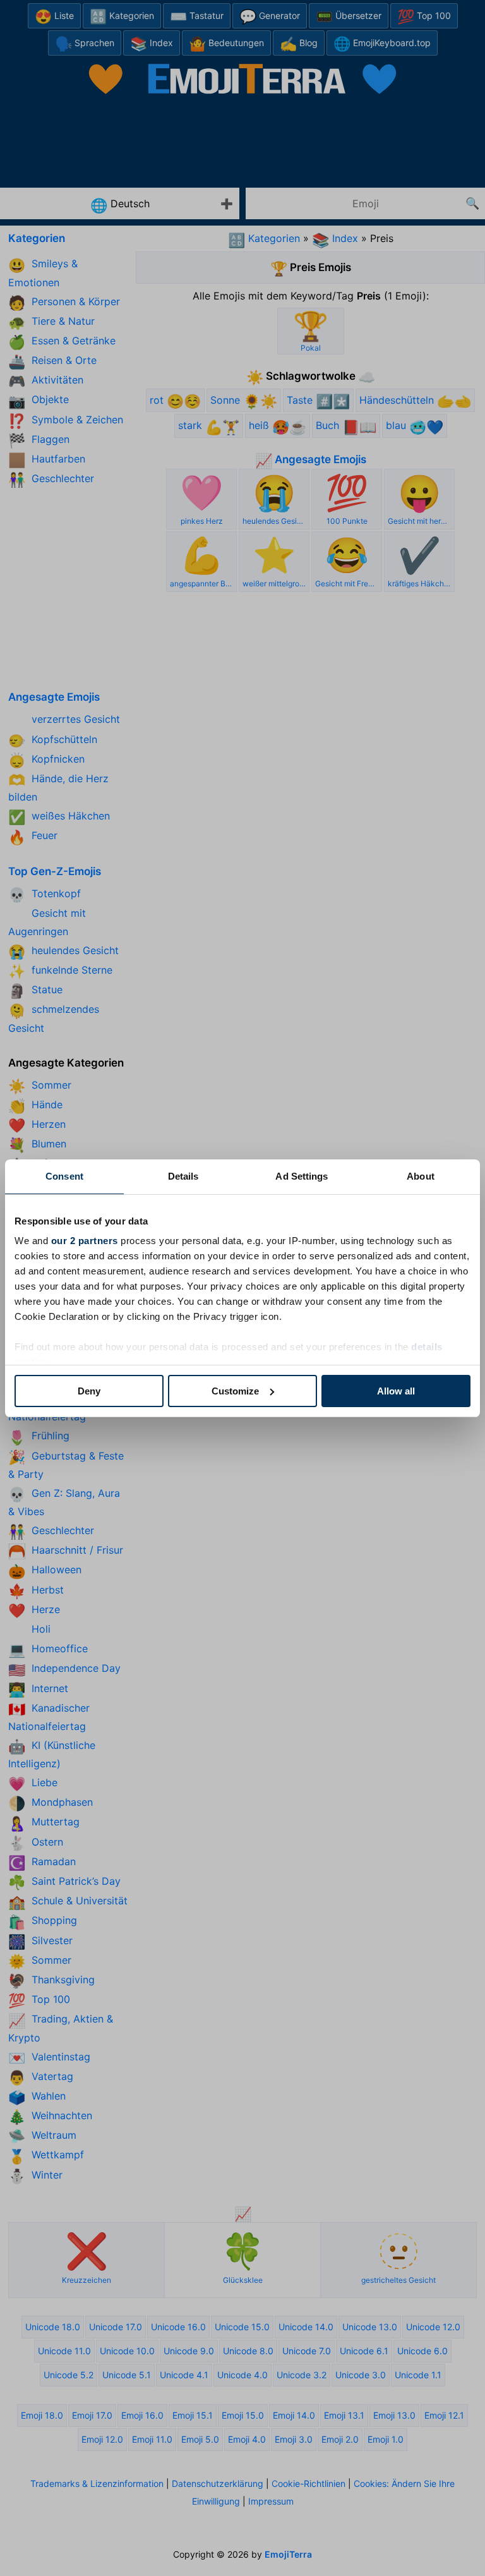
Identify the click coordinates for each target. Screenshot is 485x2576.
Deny (89, 1391)
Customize (235, 1391)
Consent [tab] (64, 1176)
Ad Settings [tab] (302, 1176)
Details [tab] (183, 1176)
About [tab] (421, 1176)
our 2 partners (85, 1241)
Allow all (396, 1391)
